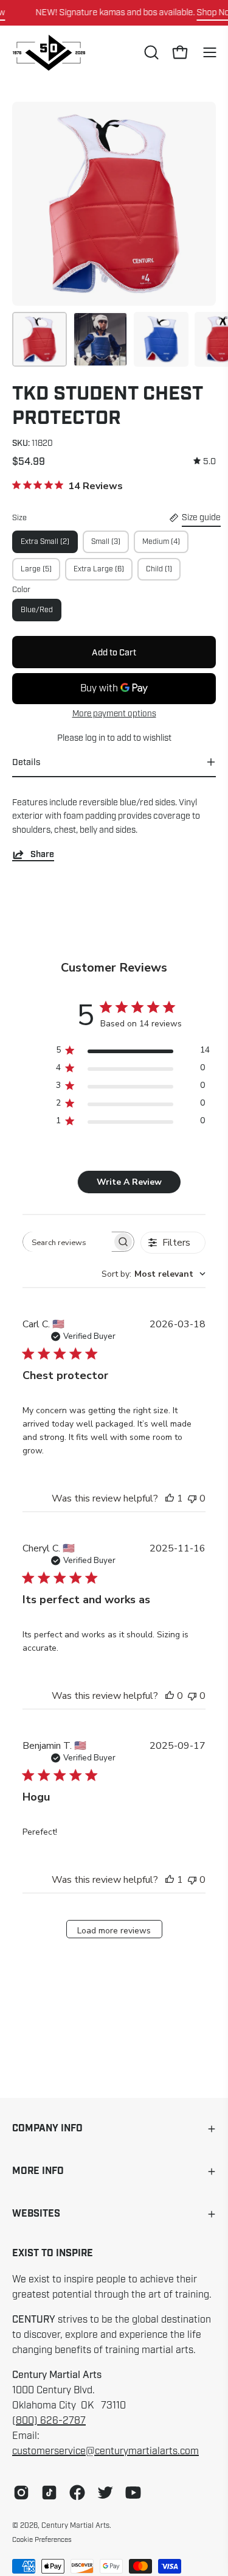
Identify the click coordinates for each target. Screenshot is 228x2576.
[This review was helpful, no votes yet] (170, 1696)
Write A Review (129, 1182)
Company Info (47, 2129)
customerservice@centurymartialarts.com (105, 2451)
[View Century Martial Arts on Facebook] (77, 2493)
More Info (38, 2171)
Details (26, 762)
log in (95, 738)
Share (42, 854)
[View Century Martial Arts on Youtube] (133, 2493)
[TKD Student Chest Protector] (40, 339)
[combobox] (154, 1274)
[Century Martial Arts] (49, 53)
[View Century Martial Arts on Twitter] (105, 2493)
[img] (205, 461)
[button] (150, 52)
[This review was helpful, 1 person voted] (170, 1498)
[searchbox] (67, 1242)
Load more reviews (114, 1931)
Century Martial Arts (75, 2525)
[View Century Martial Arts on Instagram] (21, 2493)
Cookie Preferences (42, 2539)
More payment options (114, 714)
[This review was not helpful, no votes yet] (192, 1498)
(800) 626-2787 (49, 2421)
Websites (36, 2214)
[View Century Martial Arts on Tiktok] (49, 2493)
